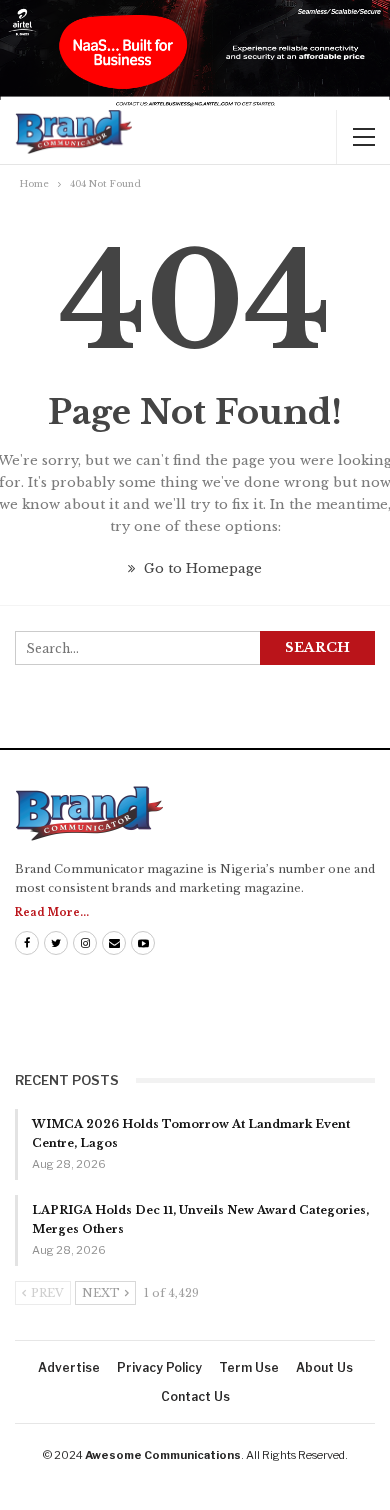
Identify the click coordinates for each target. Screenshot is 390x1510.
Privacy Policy (159, 1367)
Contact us (195, 1396)
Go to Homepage (201, 568)
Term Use (249, 1367)
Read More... (52, 912)
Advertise (69, 1367)
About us (324, 1367)
